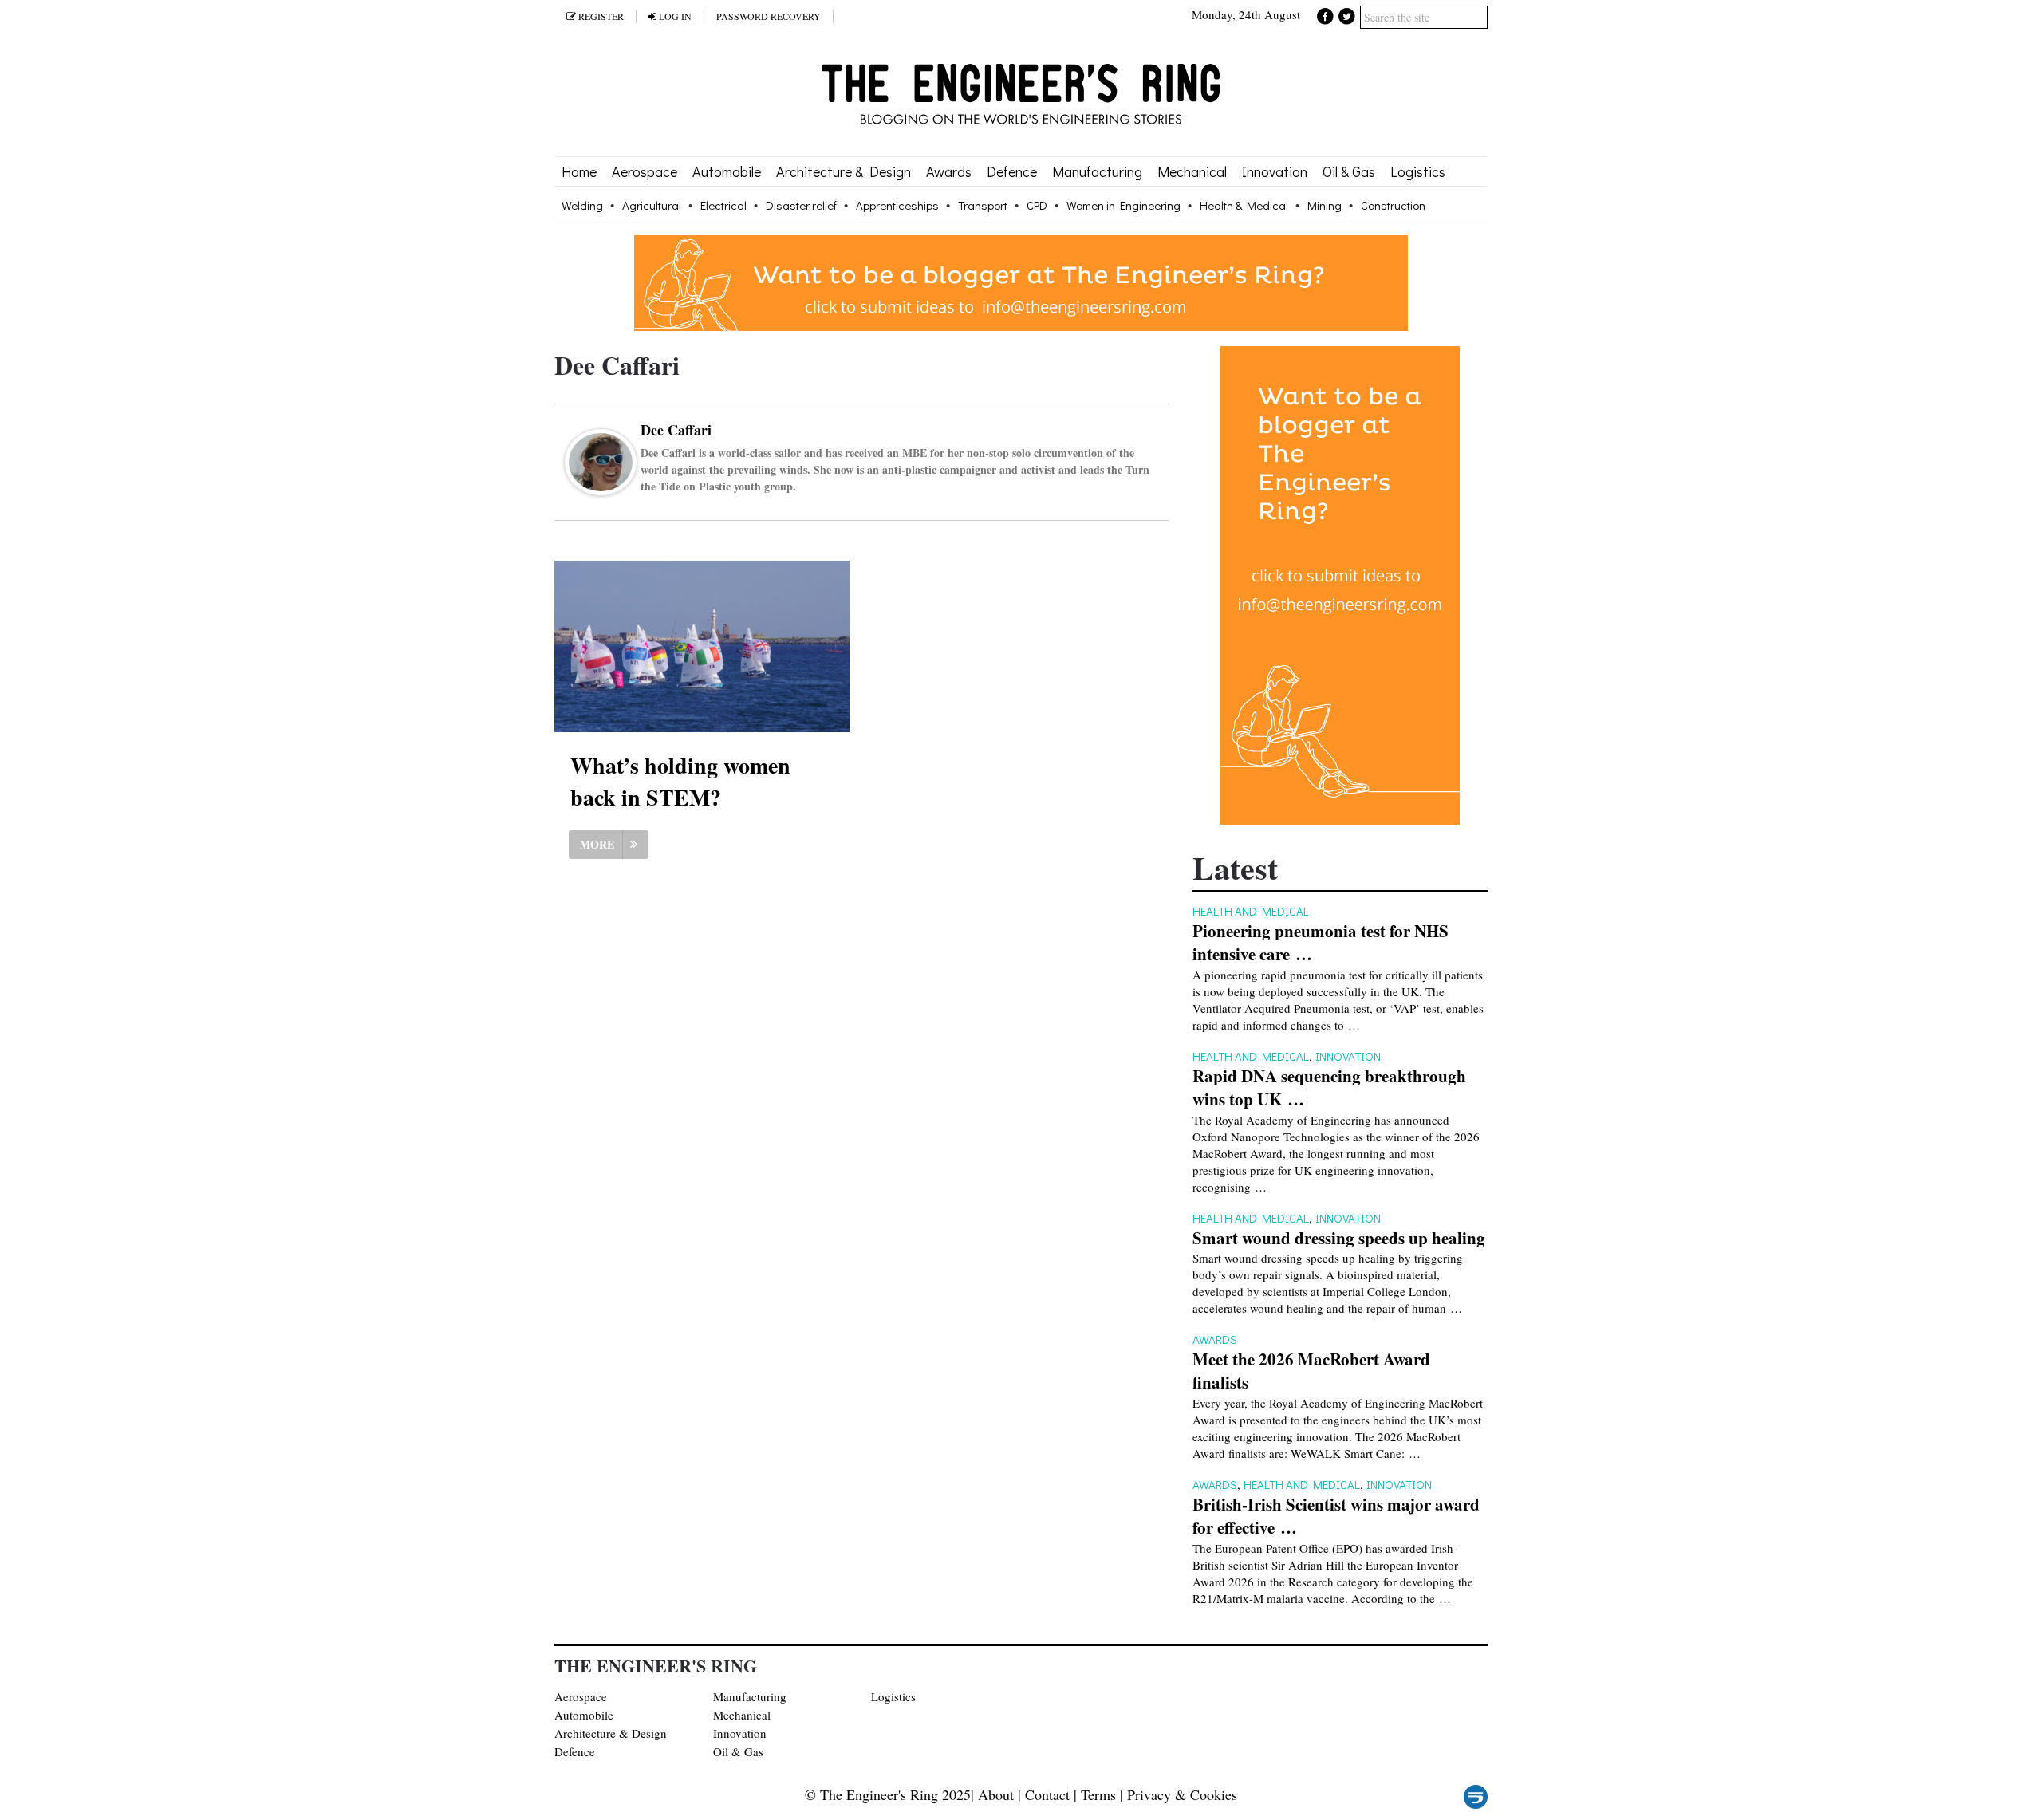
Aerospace (645, 171)
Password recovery (769, 16)
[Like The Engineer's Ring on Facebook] (1326, 15)
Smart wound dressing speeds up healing (1339, 1238)
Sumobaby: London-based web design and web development (1476, 1797)
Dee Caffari (676, 430)
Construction (1393, 205)
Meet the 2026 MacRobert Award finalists (1311, 1371)
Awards (949, 171)
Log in (674, 16)
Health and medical (1251, 911)
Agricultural (652, 205)
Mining (1325, 205)
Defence (1012, 171)
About (996, 1794)
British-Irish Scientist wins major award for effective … (1336, 1516)
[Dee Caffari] (601, 486)
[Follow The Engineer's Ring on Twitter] (1346, 15)
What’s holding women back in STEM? (680, 781)
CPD (1037, 205)
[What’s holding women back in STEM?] (702, 646)
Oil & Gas (1349, 171)
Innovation (1275, 171)
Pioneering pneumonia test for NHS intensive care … (1321, 943)
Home (579, 171)
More (597, 844)
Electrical (723, 205)
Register (600, 16)
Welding (582, 205)
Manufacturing (1097, 171)
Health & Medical (1244, 205)
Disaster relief (801, 205)
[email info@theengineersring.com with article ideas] (1021, 326)
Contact (1047, 1794)
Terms (1098, 1794)
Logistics (1418, 171)
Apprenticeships (897, 205)
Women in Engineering (1123, 205)
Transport (983, 205)
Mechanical (1192, 171)
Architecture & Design (844, 171)
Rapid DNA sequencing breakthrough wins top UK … (1329, 1088)
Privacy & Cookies (1182, 1794)
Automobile (727, 171)
